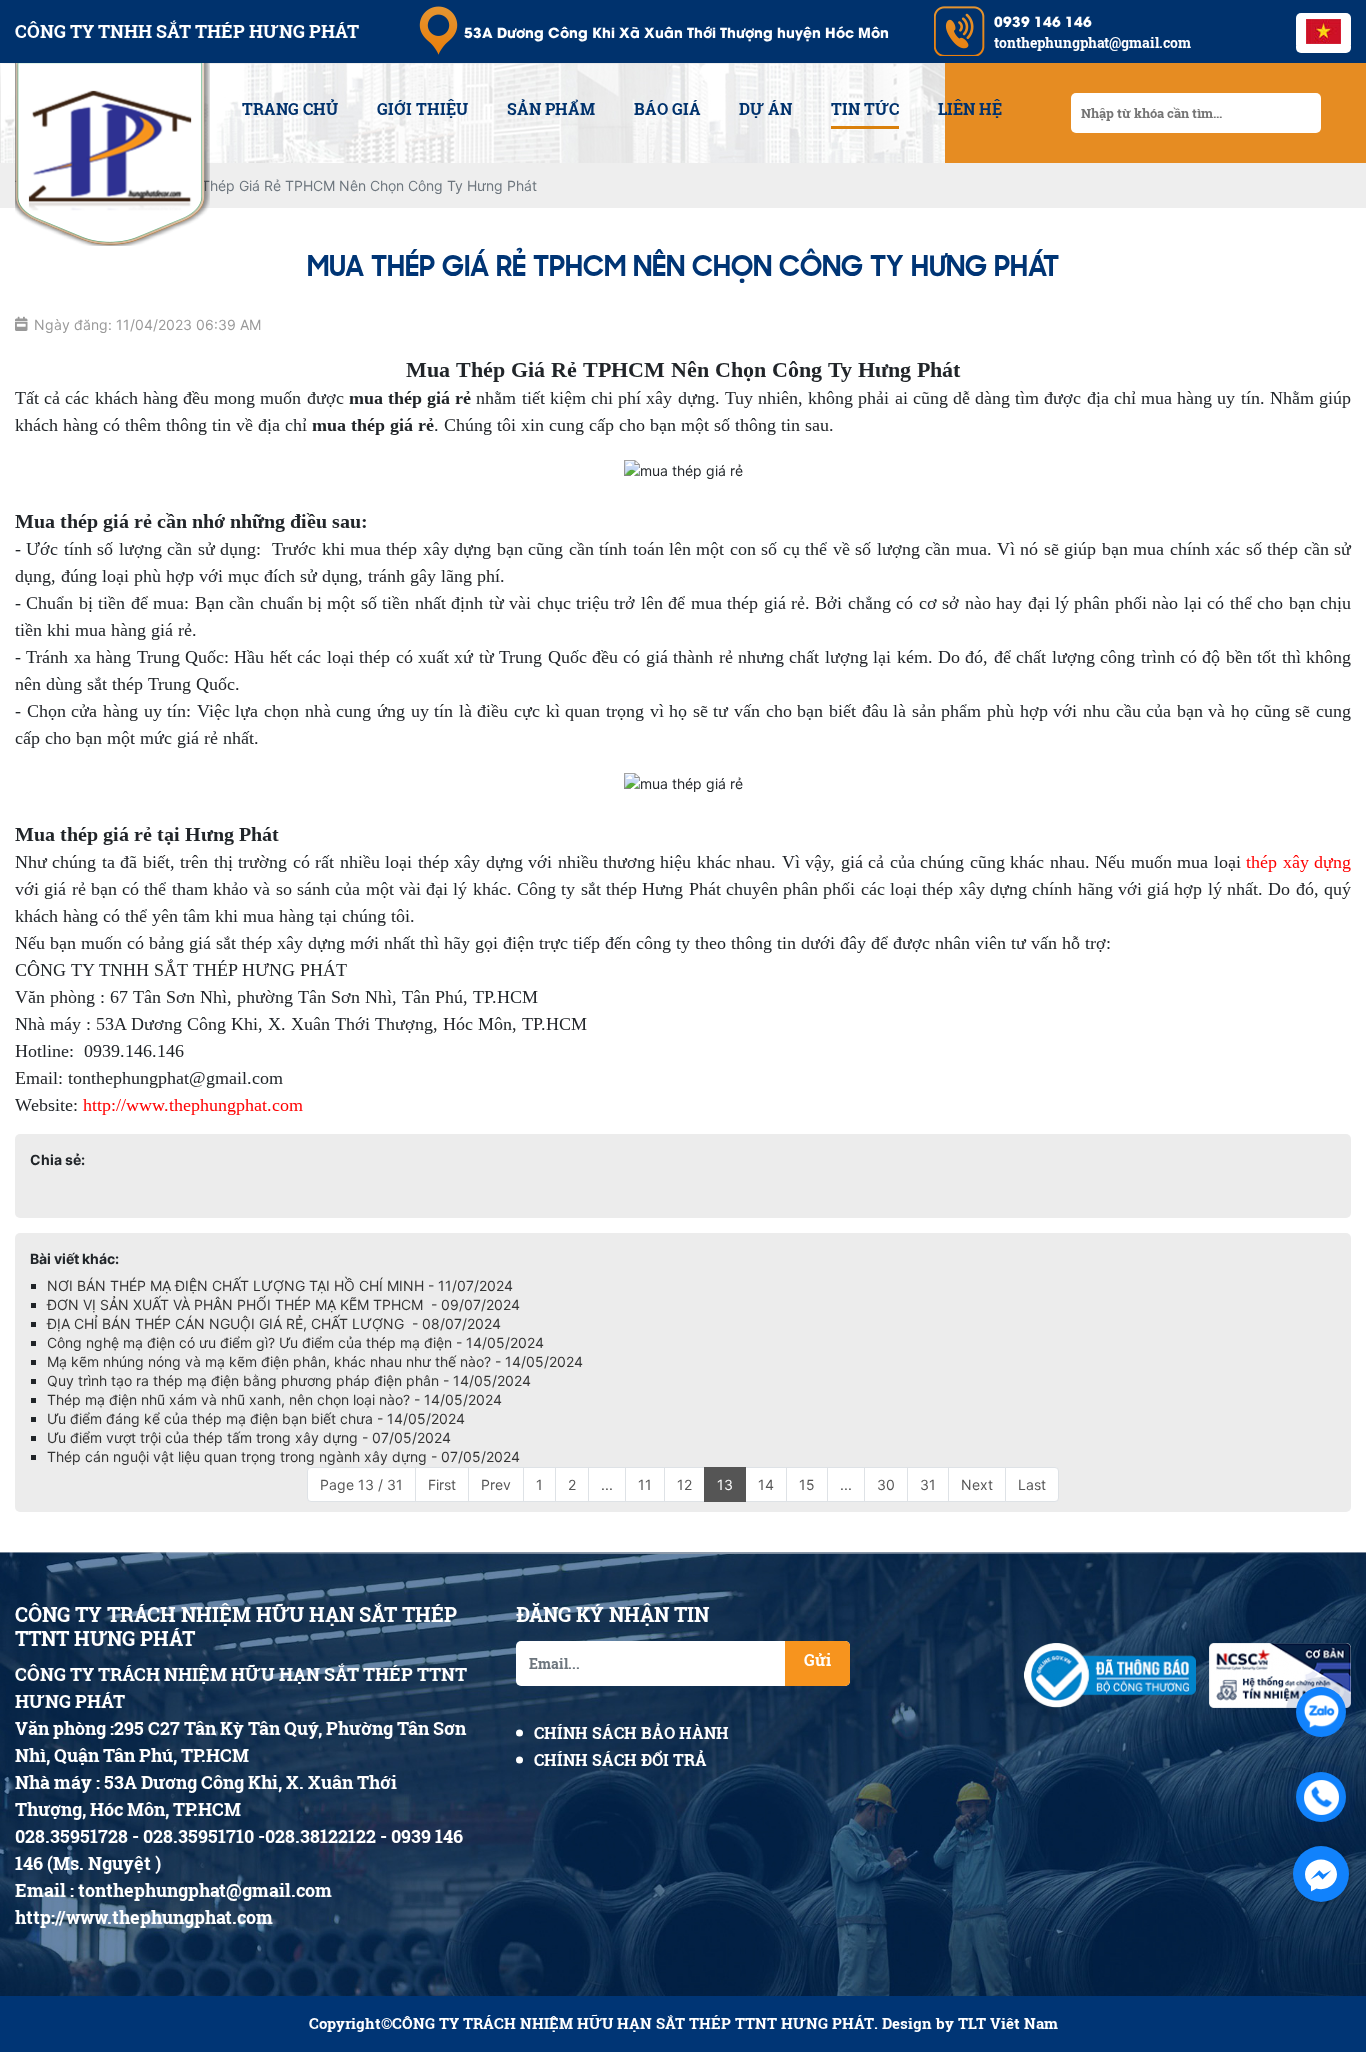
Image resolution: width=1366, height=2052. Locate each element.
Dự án (765, 108)
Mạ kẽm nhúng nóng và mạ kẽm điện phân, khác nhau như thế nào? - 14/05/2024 (315, 1361)
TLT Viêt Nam (1008, 2023)
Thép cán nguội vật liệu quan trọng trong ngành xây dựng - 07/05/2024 (283, 1456)
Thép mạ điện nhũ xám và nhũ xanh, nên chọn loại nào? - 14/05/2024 (274, 1399)
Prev (496, 1484)
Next (977, 1484)
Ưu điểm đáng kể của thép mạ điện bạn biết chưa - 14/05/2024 (256, 1418)
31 (928, 1484)
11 (645, 1484)
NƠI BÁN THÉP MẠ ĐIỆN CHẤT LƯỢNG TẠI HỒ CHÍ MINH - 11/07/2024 (280, 1285)
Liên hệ (970, 108)
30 (886, 1484)
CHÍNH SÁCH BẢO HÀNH (631, 1732)
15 (807, 1484)
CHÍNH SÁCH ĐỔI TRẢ (620, 1759)
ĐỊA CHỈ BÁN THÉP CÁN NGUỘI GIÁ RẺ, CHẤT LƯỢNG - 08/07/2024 (274, 1323)
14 (766, 1484)
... (607, 1484)
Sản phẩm (551, 108)
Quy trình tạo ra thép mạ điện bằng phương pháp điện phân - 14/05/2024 (289, 1380)
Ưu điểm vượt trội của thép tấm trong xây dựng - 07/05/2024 (249, 1437)
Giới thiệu (422, 108)
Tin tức (865, 108)
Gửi (817, 1659)
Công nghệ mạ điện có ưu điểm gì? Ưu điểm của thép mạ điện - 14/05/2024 (295, 1342)
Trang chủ (290, 108)
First (442, 1484)
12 (684, 1484)
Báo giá (667, 108)
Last (1032, 1484)
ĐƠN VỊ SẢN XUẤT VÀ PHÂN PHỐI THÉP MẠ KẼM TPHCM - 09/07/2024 (283, 1304)
